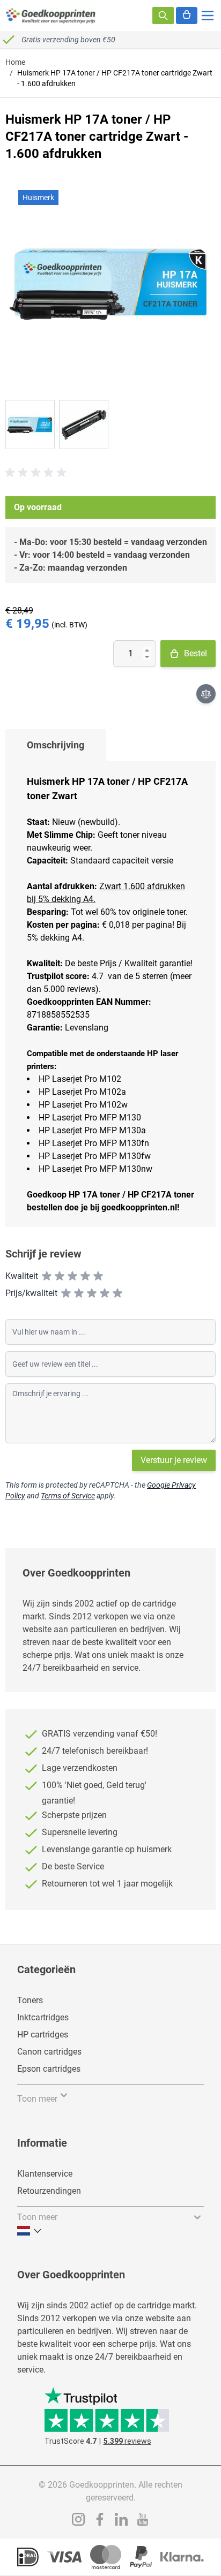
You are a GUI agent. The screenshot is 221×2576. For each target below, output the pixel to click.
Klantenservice (45, 2174)
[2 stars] (60, 1276)
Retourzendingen (49, 2191)
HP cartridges (43, 2035)
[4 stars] (85, 1276)
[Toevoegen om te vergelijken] (206, 694)
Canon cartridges (49, 2052)
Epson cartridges (49, 2069)
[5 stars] (98, 1276)
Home (15, 62)
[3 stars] (72, 1276)
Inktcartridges (43, 2017)
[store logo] (51, 16)
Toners (30, 2000)
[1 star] (47, 1276)
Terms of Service (68, 1496)
